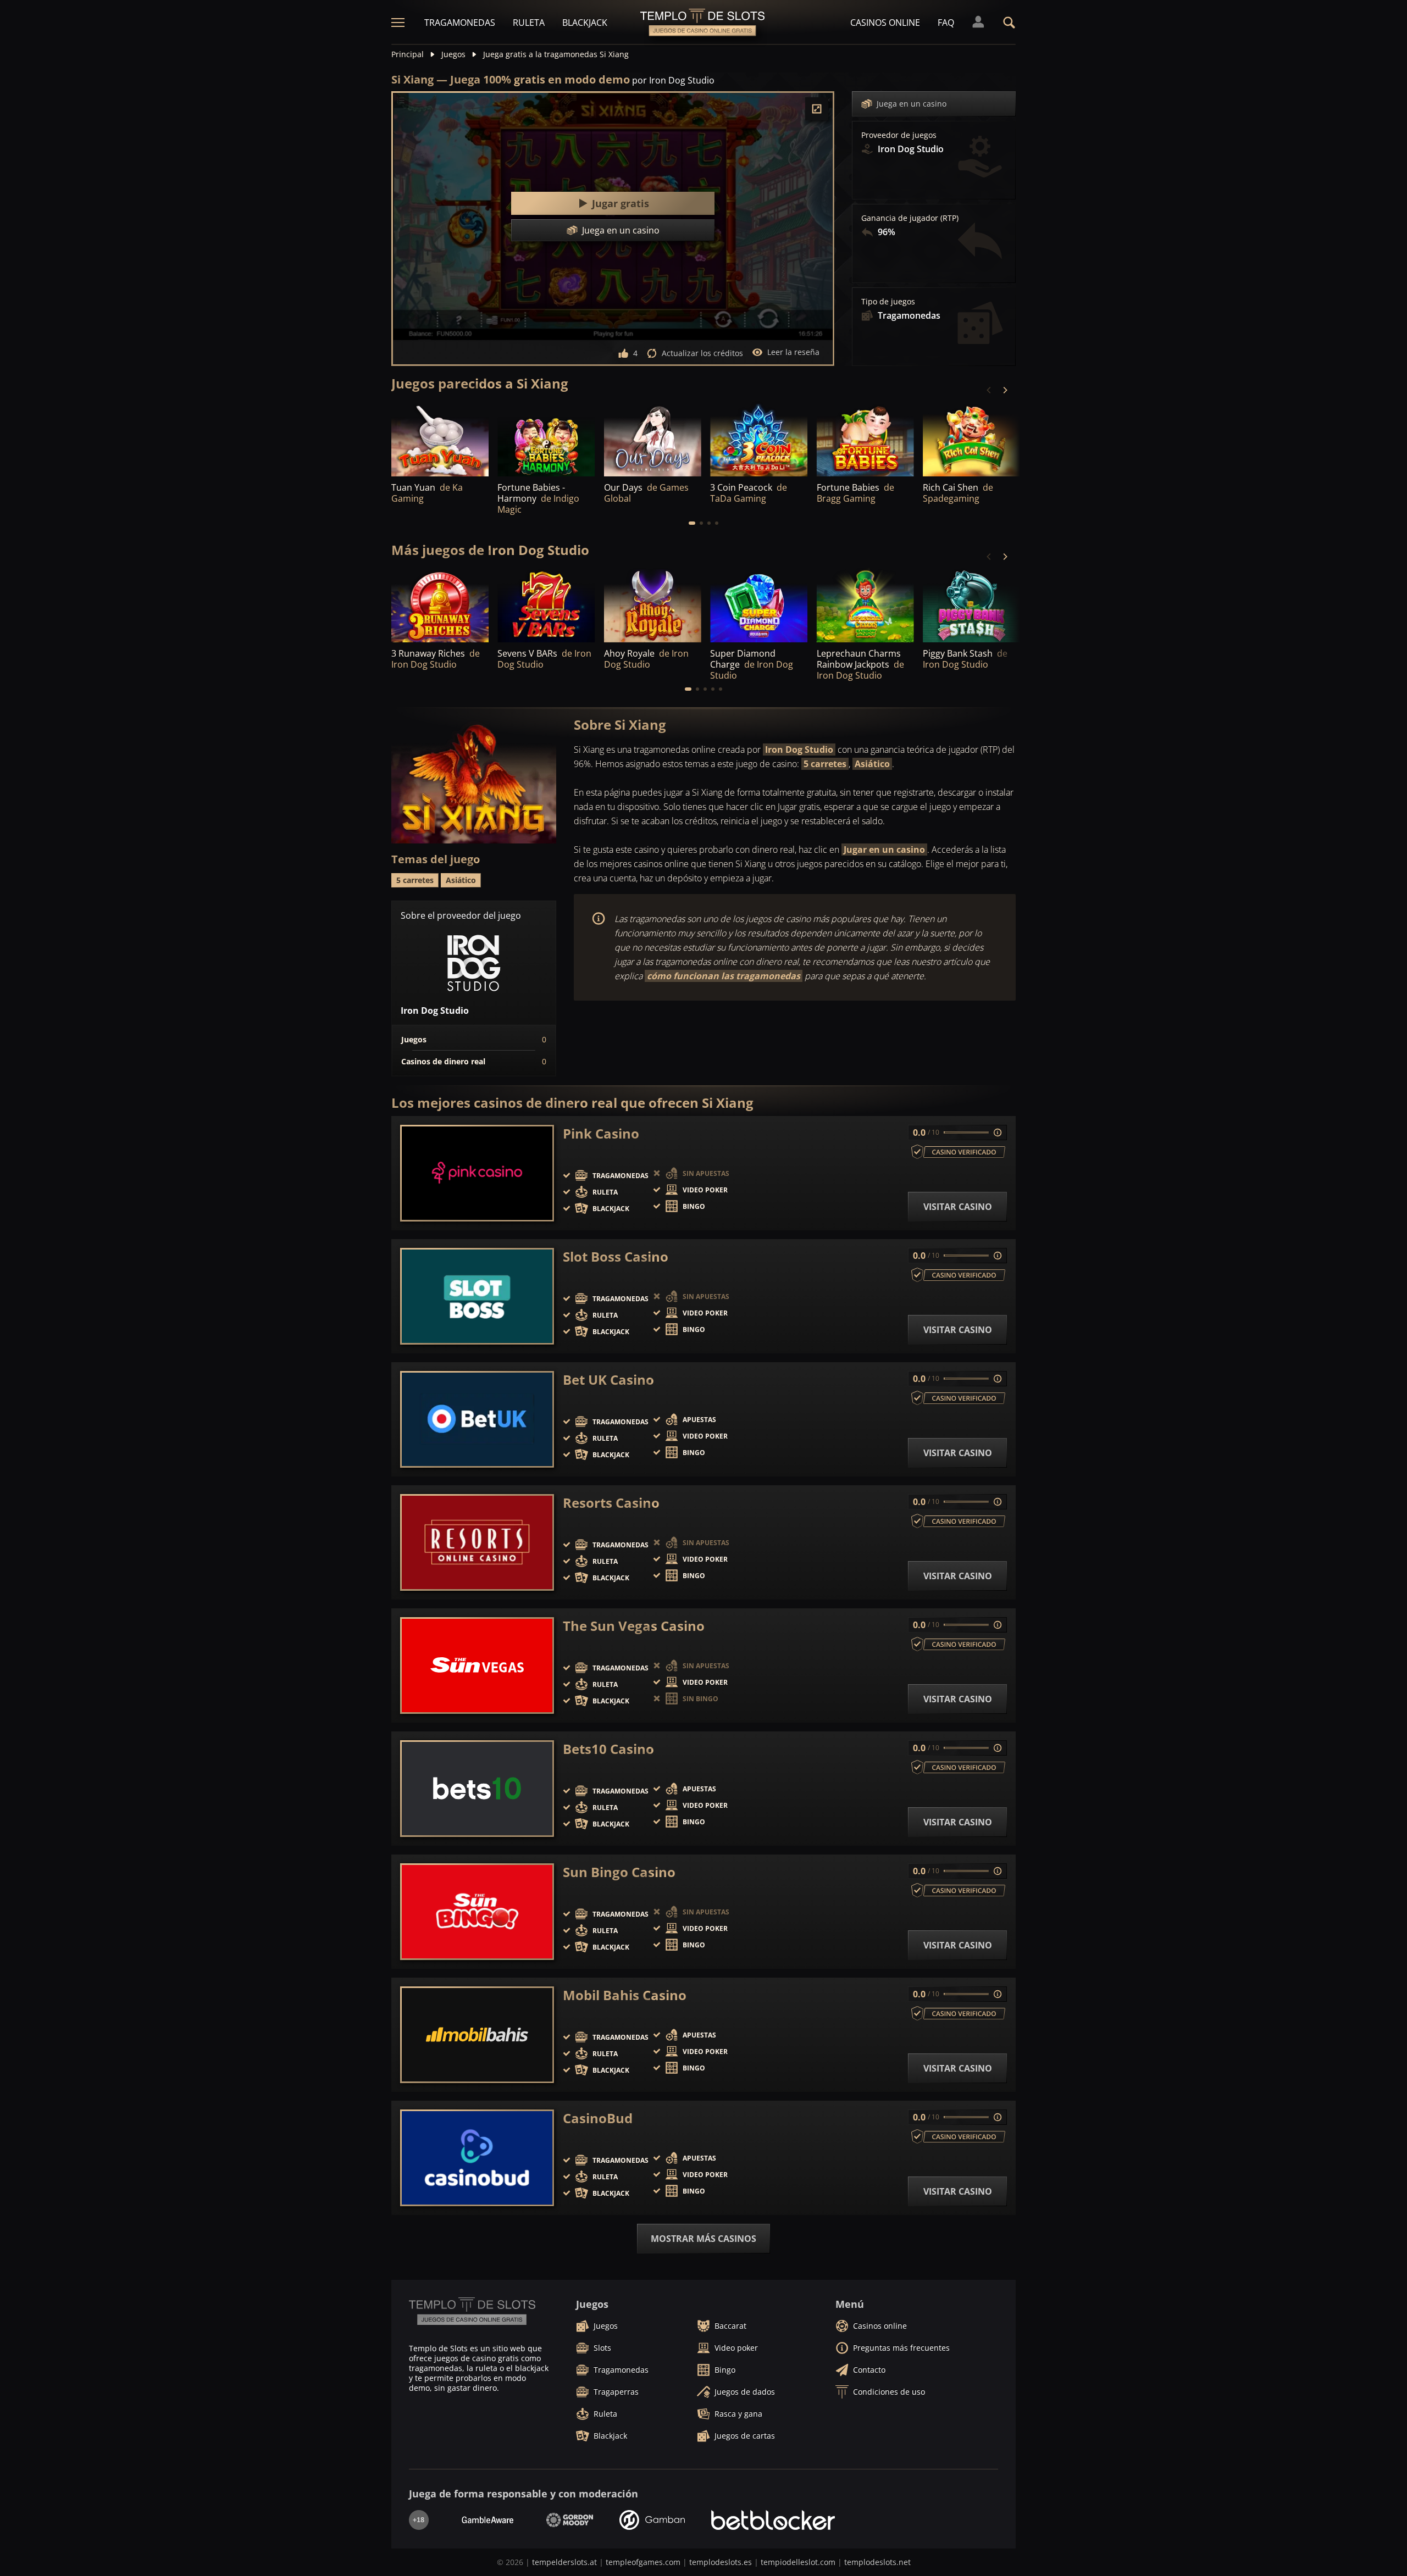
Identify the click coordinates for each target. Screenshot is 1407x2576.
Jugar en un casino (884, 850)
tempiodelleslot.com (798, 2562)
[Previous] (989, 390)
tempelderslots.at (564, 2562)
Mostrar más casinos (703, 2239)
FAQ (946, 23)
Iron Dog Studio (799, 750)
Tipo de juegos (888, 302)
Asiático (872, 764)
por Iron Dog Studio (673, 80)
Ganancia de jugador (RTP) (910, 218)
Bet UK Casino (608, 1380)
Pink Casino (601, 1134)
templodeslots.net (877, 2562)
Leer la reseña (793, 352)
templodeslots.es (721, 2562)
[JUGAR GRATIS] (546, 439)
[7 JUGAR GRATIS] (759, 439)
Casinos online (885, 23)
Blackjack (585, 23)
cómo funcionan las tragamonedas (724, 976)
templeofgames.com (643, 2562)
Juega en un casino (912, 104)
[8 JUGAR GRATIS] (440, 439)
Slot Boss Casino (616, 1257)
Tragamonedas (460, 23)
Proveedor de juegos (899, 135)
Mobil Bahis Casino (625, 1995)
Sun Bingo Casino (619, 1872)
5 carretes (825, 764)
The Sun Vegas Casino (634, 1626)
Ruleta (529, 23)
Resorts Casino (611, 1503)
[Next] (1005, 390)
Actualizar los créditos (702, 353)
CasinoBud (598, 2118)
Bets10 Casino (608, 1749)
